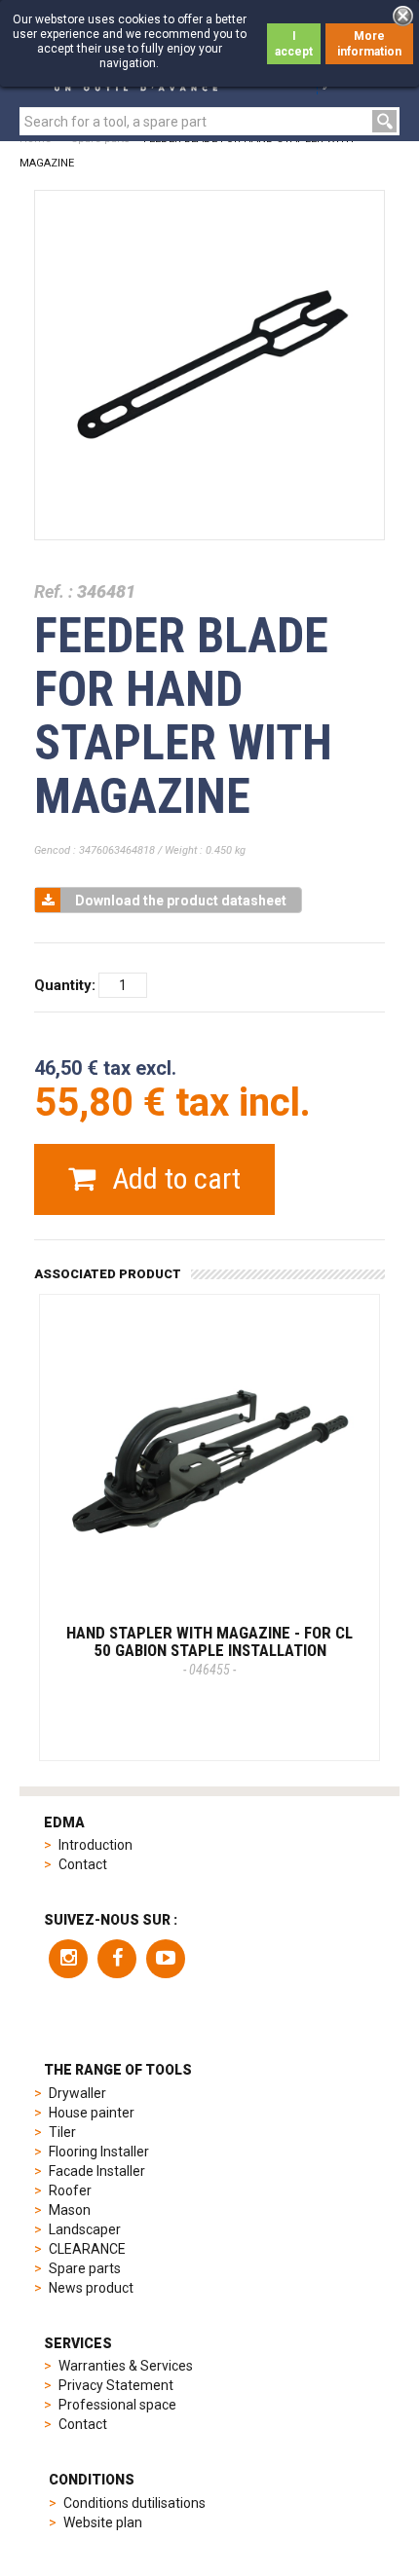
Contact (83, 1864)
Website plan (103, 2522)
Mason (70, 2210)
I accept (294, 44)
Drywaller (77, 2093)
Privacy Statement (116, 2385)
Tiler (62, 2132)
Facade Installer (97, 2171)
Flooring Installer (99, 2152)
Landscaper (85, 2229)
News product (91, 2288)
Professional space (117, 2405)
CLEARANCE (87, 2249)
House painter (92, 2113)
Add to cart (173, 1178)
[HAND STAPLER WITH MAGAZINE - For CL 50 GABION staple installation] (209, 1464)
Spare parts (85, 2268)
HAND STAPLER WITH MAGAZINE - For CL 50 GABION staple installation (209, 1650)
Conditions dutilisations (134, 2503)
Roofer (70, 2190)
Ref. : (54, 591)
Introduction (95, 1845)
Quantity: (65, 985)
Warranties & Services (126, 2366)
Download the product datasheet (181, 901)
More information (369, 44)
